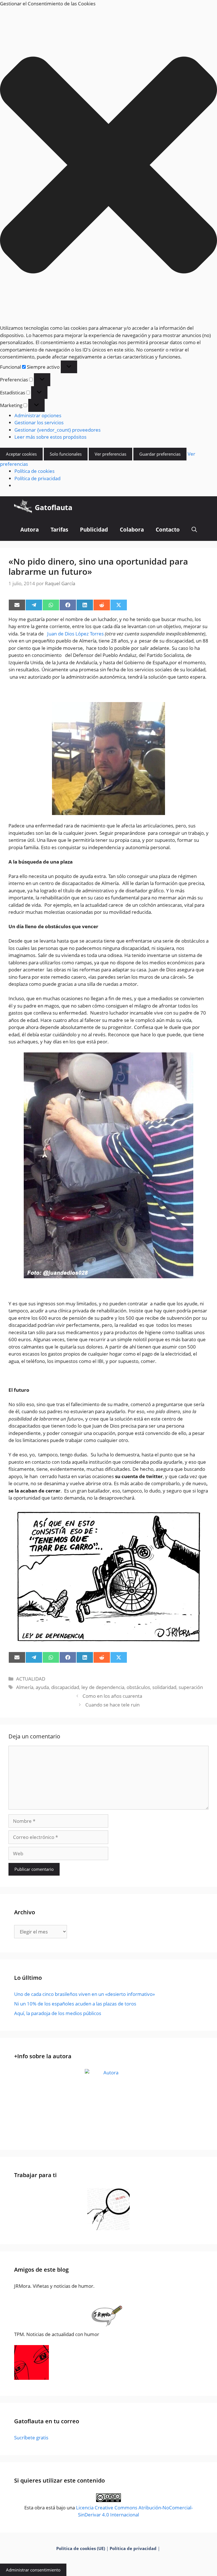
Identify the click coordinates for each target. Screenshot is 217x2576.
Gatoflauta (54, 507)
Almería (25, 1687)
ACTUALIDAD (31, 1679)
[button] (108, 166)
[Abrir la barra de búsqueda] (194, 530)
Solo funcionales (66, 454)
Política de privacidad (37, 478)
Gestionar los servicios (39, 422)
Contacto (168, 530)
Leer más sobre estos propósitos (50, 437)
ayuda (42, 1687)
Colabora (132, 530)
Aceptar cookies (21, 454)
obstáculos (138, 1687)
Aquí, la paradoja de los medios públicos (58, 2013)
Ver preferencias (110, 454)
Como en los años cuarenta (112, 1696)
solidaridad (164, 1687)
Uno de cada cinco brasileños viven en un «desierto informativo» (84, 1994)
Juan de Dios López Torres (75, 634)
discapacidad (65, 1687)
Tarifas (59, 530)
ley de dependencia (103, 1687)
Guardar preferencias (160, 454)
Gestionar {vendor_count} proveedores (57, 430)
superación (191, 1687)
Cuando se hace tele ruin (112, 1705)
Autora (30, 530)
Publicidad (94, 530)
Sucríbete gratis (31, 2438)
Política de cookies (34, 471)
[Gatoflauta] (23, 507)
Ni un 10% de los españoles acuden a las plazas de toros (75, 2004)
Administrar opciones (38, 415)
